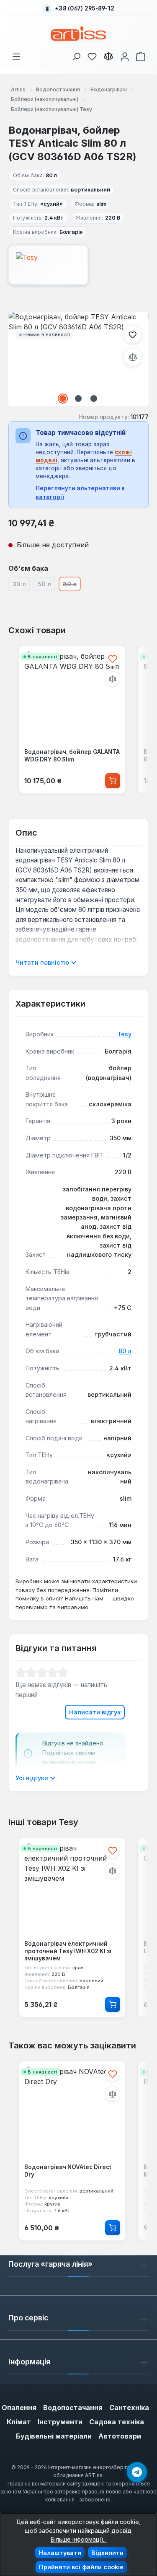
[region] (78, 359)
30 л (21, 585)
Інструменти (60, 2422)
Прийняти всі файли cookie (81, 2567)
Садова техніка (117, 2422)
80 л (125, 1351)
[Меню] (16, 55)
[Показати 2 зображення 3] (78, 399)
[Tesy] (78, 265)
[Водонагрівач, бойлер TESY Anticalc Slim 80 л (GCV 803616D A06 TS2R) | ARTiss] (78, 359)
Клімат (19, 2422)
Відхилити (107, 2553)
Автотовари (120, 2436)
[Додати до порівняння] (133, 357)
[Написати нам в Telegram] (137, 2472)
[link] (92, 55)
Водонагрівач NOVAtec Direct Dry (68, 2171)
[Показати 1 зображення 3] (63, 399)
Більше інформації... (79, 2539)
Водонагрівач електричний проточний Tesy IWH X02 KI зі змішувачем (68, 1951)
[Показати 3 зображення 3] (94, 399)
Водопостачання (73, 2408)
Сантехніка (129, 2408)
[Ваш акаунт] (125, 55)
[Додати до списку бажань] (133, 334)
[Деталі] (113, 2004)
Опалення (19, 2408)
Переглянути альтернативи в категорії (80, 492)
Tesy (124, 1034)
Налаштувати (60, 2553)
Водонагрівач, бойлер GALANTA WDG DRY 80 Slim (72, 756)
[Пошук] (76, 55)
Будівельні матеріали (54, 2436)
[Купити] (113, 781)
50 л (46, 585)
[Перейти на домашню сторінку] (78, 33)
